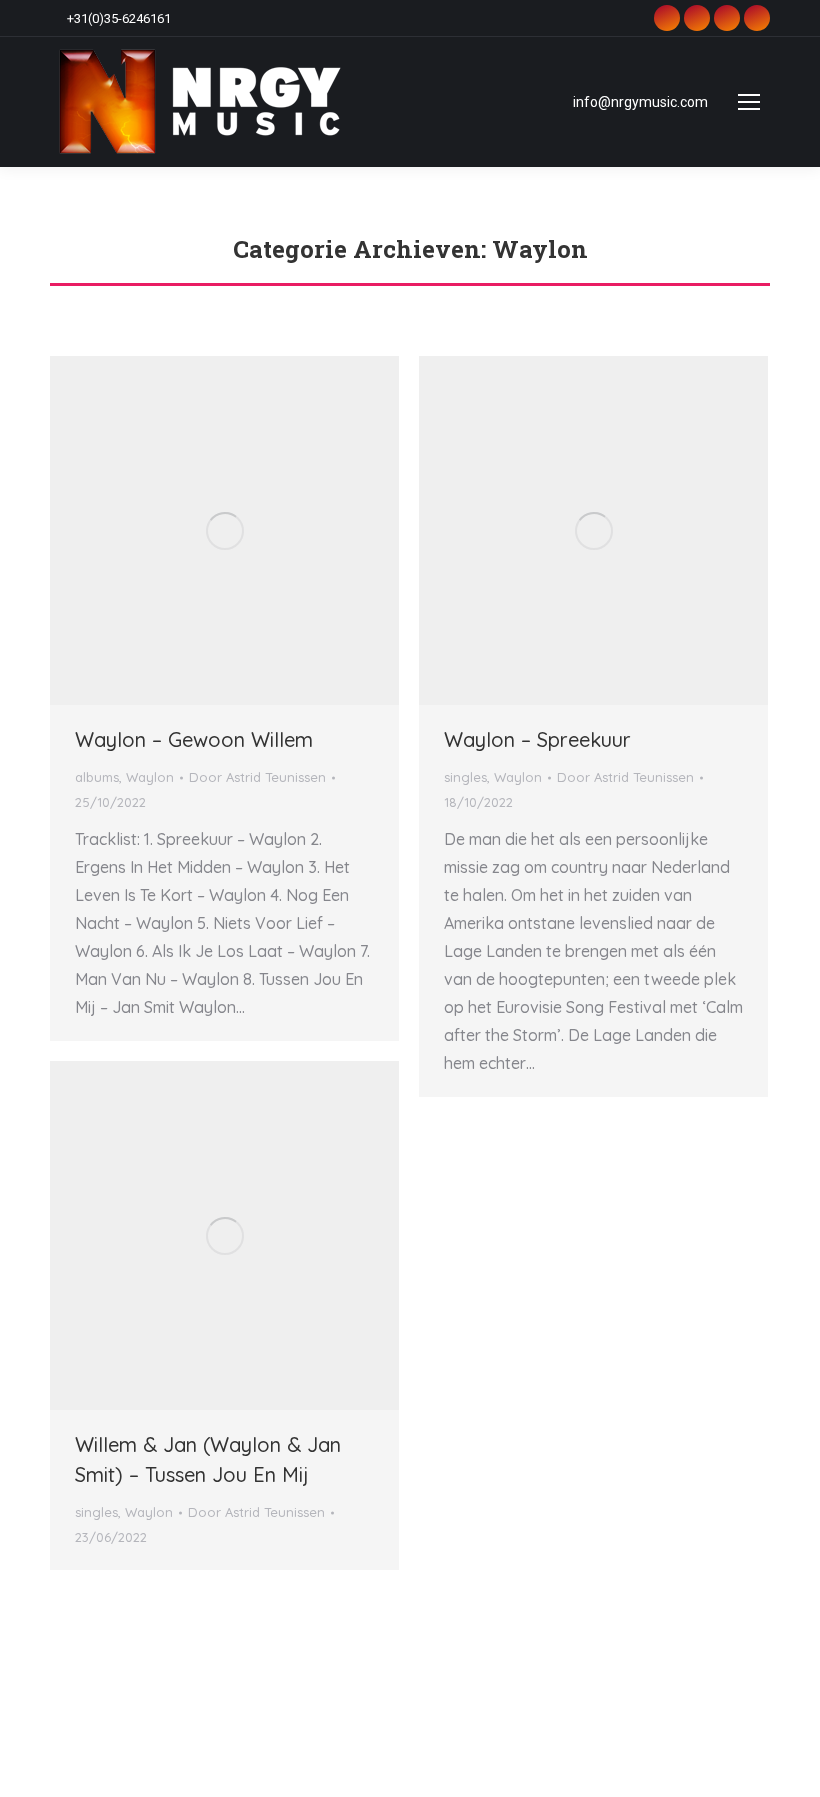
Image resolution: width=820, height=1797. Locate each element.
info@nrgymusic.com (640, 102)
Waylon (150, 777)
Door (257, 777)
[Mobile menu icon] (749, 102)
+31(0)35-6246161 (119, 18)
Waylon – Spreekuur (537, 739)
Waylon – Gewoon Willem (194, 739)
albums (97, 777)
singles (465, 777)
